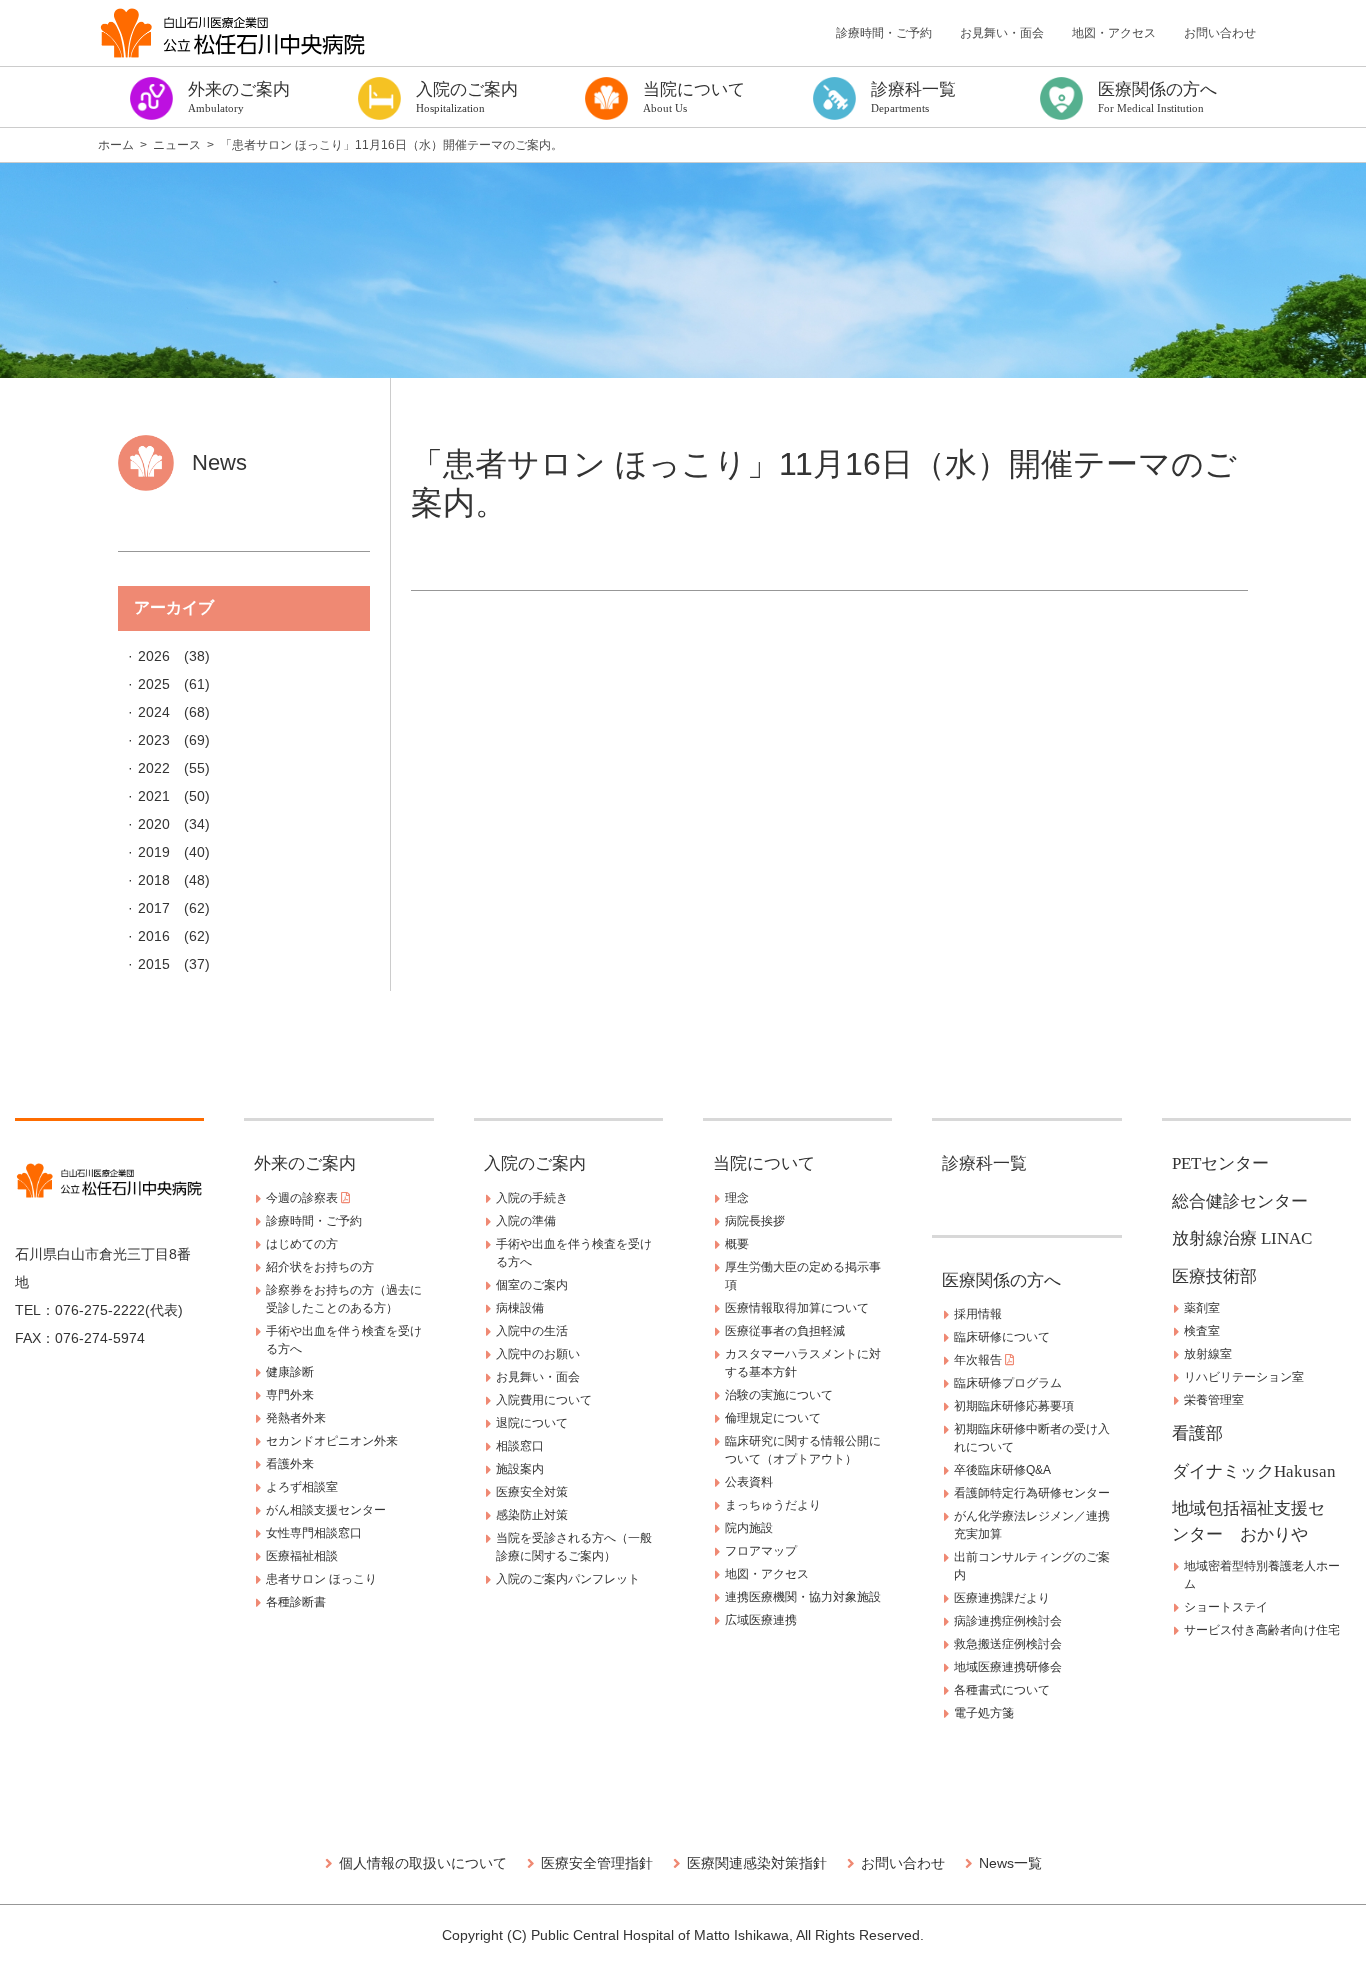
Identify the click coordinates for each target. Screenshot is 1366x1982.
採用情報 (978, 1314)
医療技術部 (1214, 1276)
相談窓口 (520, 1446)
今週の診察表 (303, 1198)
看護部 (1197, 1433)
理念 (737, 1198)
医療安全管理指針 (597, 1863)
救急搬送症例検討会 (1008, 1644)
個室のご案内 (532, 1285)
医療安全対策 (532, 1492)
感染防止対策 (532, 1515)
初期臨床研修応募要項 (1014, 1406)
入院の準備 (526, 1221)
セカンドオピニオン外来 (332, 1441)
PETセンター (1220, 1163)
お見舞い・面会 (1002, 33)
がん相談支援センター (326, 1510)
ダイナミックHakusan (1254, 1471)
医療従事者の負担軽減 (785, 1331)
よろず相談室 (302, 1487)
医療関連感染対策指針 (757, 1863)
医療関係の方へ (1001, 1280)
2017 (154, 908)
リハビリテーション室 (1244, 1377)
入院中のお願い (538, 1354)
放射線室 (1208, 1354)
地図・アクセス (1114, 33)
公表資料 (749, 1482)
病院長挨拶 (755, 1221)
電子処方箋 (984, 1713)
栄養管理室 (1214, 1400)
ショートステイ (1226, 1607)
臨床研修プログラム (1008, 1383)
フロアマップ (761, 1551)
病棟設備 (520, 1308)
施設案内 (520, 1469)
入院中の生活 (532, 1331)
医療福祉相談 (302, 1556)
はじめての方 (302, 1244)
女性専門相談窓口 (314, 1533)
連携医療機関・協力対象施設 (803, 1597)
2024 (154, 712)
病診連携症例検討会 (1008, 1621)
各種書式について (1002, 1690)
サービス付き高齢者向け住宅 (1262, 1630)
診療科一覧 (984, 1163)
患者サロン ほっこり (321, 1579)
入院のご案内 (535, 1163)
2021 (154, 796)
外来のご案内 (305, 1163)
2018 (154, 880)
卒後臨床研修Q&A (1002, 1470)
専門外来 (290, 1395)
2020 (154, 824)
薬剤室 (1202, 1308)
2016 (154, 936)
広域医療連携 (761, 1620)
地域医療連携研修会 (1008, 1667)
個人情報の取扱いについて (423, 1863)
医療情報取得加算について (797, 1308)
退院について (532, 1423)
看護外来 (290, 1464)
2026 (154, 656)
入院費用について (544, 1400)
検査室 (1202, 1331)
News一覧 (1010, 1863)
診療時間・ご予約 (884, 33)
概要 (737, 1244)
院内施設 (749, 1528)
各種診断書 (296, 1602)
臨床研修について (1002, 1337)
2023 (154, 740)
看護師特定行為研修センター (1032, 1493)
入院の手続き (532, 1198)
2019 (154, 852)
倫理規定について (773, 1418)
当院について (764, 1163)
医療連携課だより (1002, 1598)
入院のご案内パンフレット (568, 1579)
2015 (154, 964)
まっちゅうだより (773, 1505)
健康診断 (290, 1372)
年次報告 (979, 1360)
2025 (154, 684)
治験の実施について (779, 1395)
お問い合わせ (1220, 33)
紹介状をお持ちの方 (320, 1267)
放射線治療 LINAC (1242, 1238)
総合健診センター (1240, 1201)
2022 (154, 768)
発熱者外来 (296, 1418)
